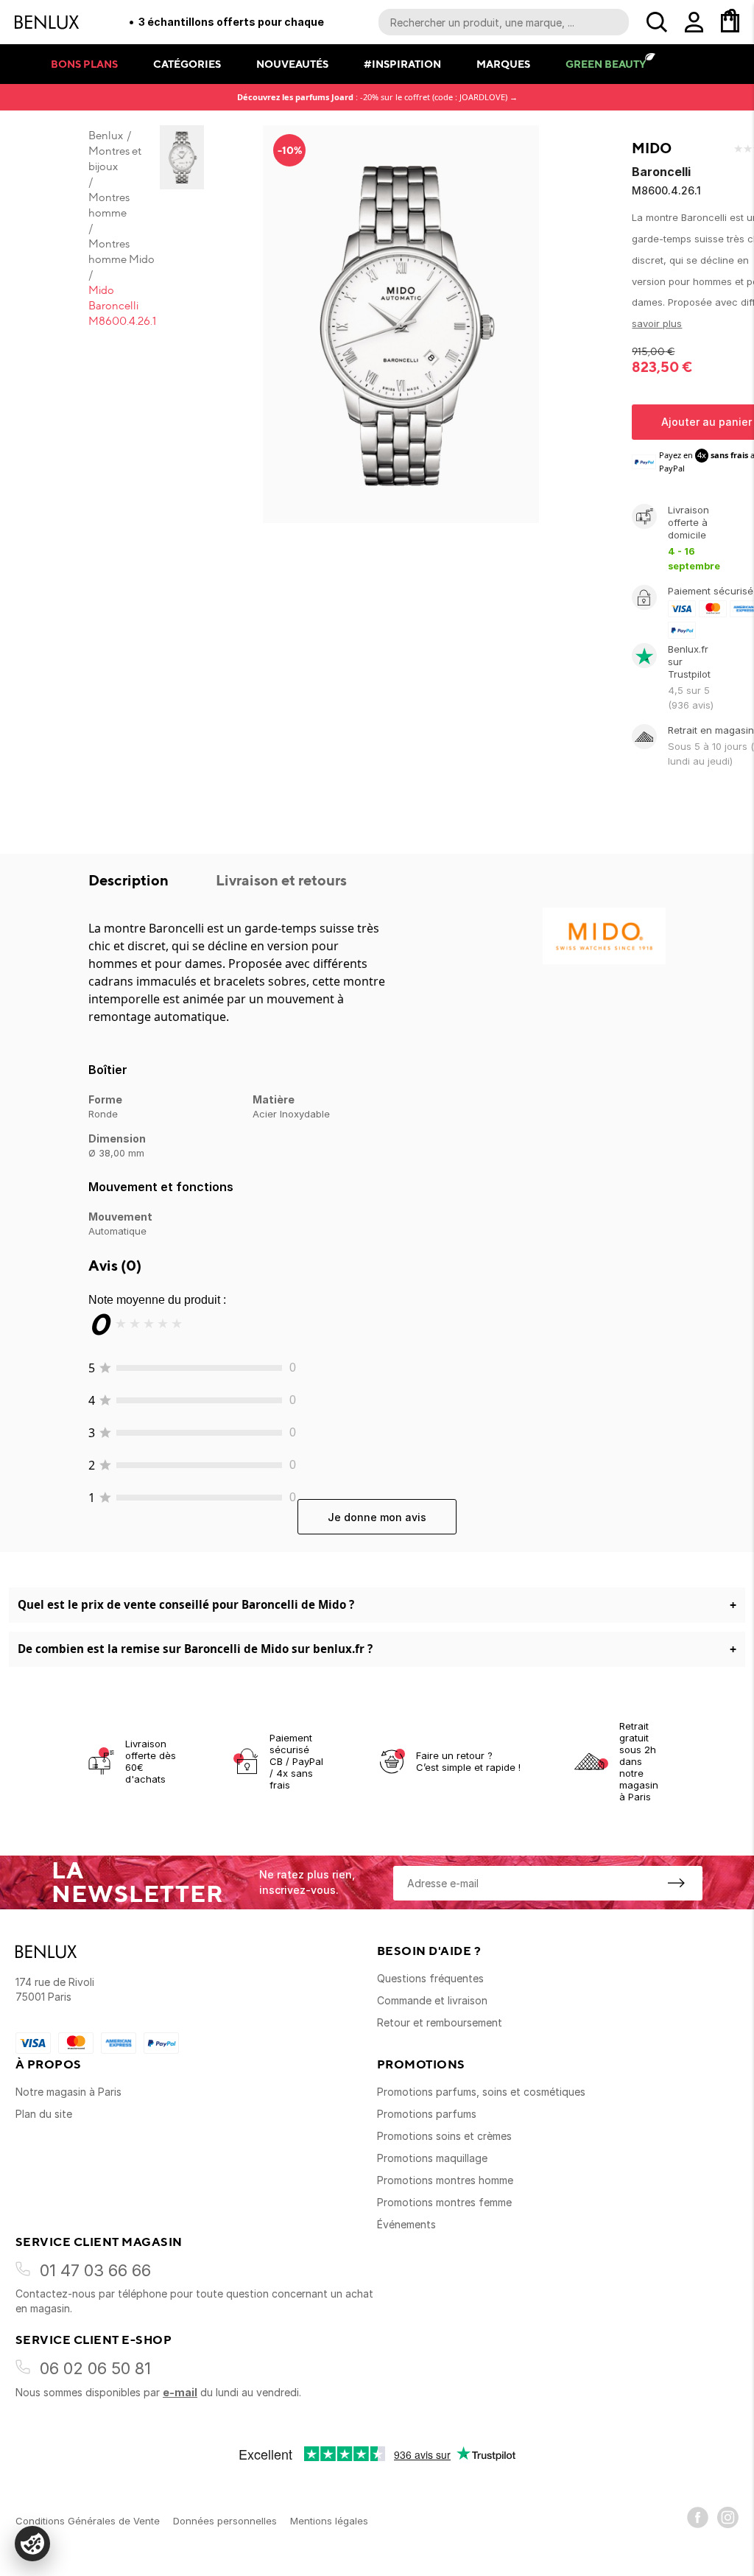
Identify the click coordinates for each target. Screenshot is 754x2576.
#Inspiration (402, 64)
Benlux (106, 136)
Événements (406, 2224)
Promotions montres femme (444, 2202)
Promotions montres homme (445, 2180)
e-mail (180, 2392)
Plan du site (44, 2114)
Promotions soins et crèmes (444, 2136)
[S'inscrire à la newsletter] (676, 1883)
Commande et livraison (432, 2000)
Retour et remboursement (440, 2022)
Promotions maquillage (432, 2158)
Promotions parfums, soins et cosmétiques (481, 2092)
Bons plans (84, 64)
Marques (503, 64)
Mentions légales (329, 2521)
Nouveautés (292, 64)
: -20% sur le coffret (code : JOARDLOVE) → (377, 97)
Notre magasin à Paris (68, 2092)
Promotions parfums (427, 2114)
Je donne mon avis (377, 1517)
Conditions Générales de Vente (88, 2521)
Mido (652, 148)
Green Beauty (606, 64)
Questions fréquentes (430, 1978)
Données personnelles (225, 2521)
